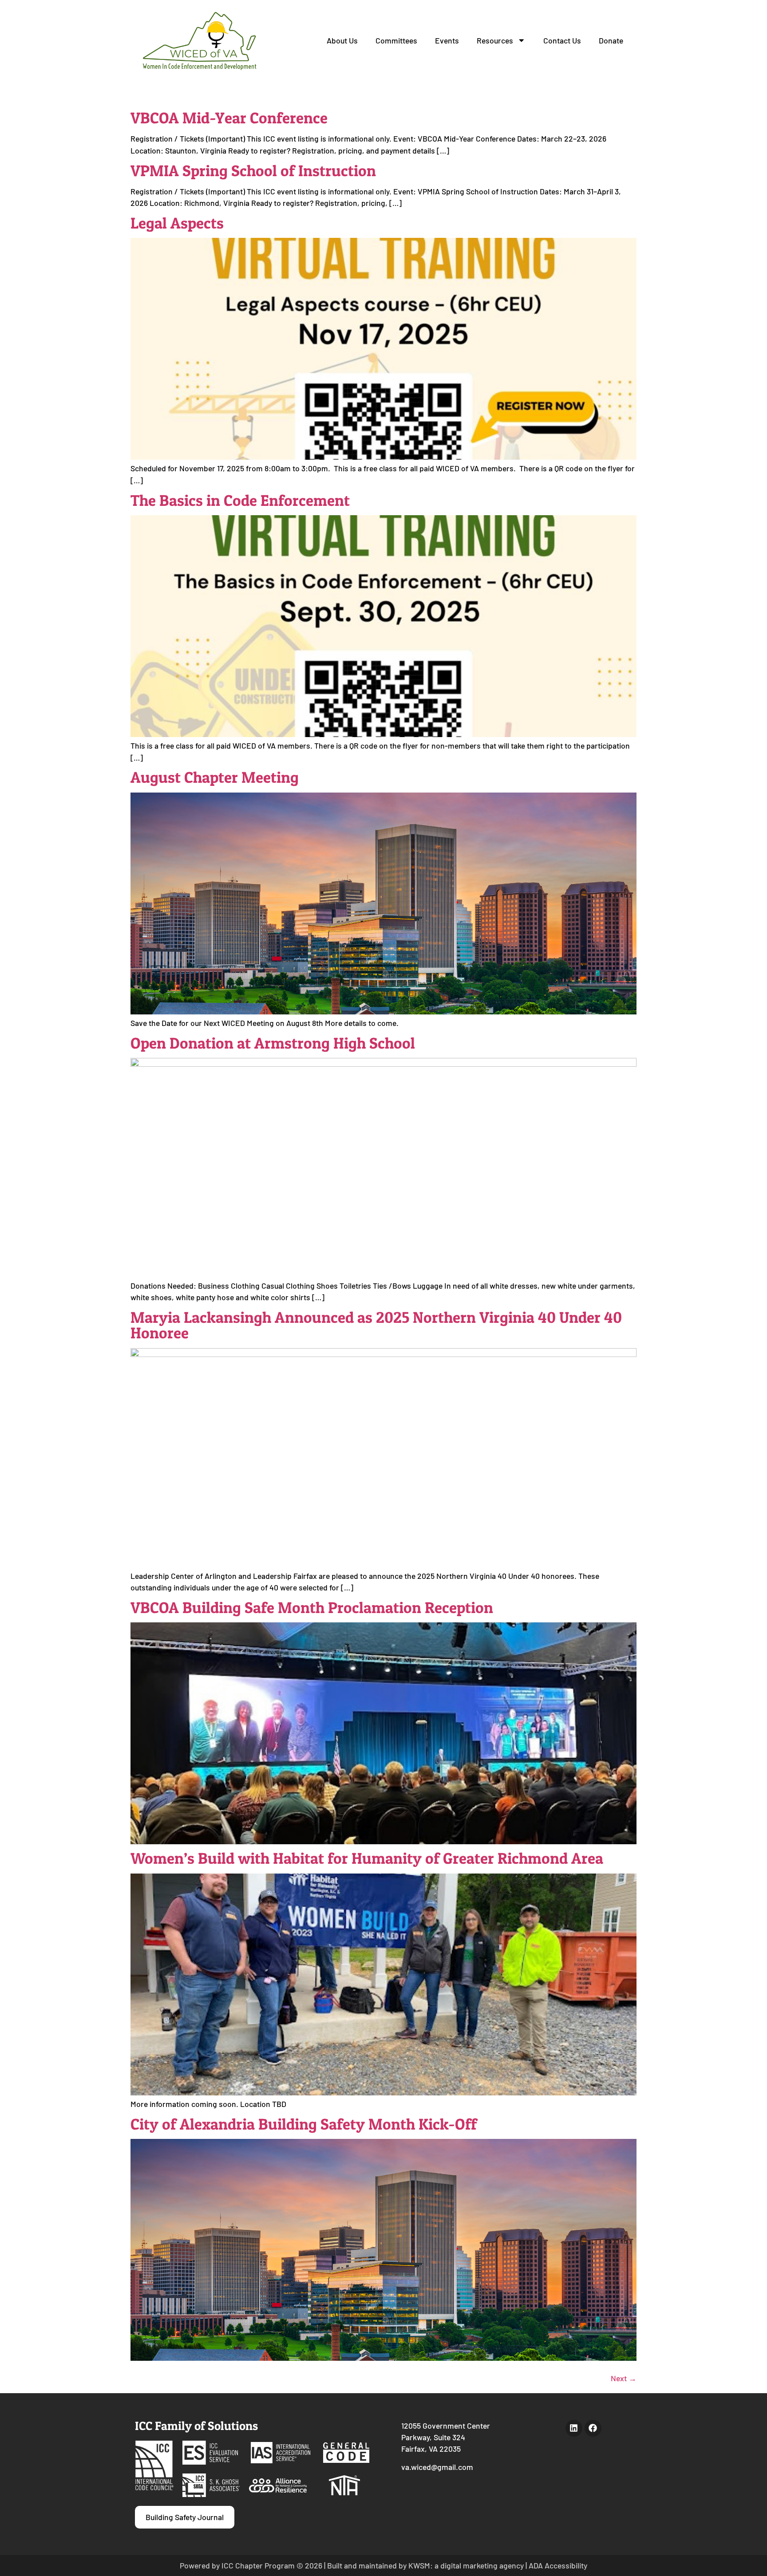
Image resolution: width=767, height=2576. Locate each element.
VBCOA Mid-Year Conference (229, 118)
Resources (495, 40)
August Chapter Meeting (215, 777)
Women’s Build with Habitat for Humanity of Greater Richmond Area (367, 1858)
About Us (342, 40)
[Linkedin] (574, 2428)
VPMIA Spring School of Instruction (253, 171)
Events (447, 40)
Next (624, 2378)
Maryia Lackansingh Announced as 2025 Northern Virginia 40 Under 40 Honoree (376, 1325)
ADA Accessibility (558, 2565)
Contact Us (562, 40)
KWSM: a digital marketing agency (466, 2565)
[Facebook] (593, 2428)
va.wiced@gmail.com (437, 2467)
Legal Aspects (177, 223)
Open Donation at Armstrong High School (273, 1043)
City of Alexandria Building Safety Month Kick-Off (304, 2124)
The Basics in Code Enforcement (240, 500)
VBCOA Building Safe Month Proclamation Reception (312, 1608)
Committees (396, 40)
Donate (611, 40)
